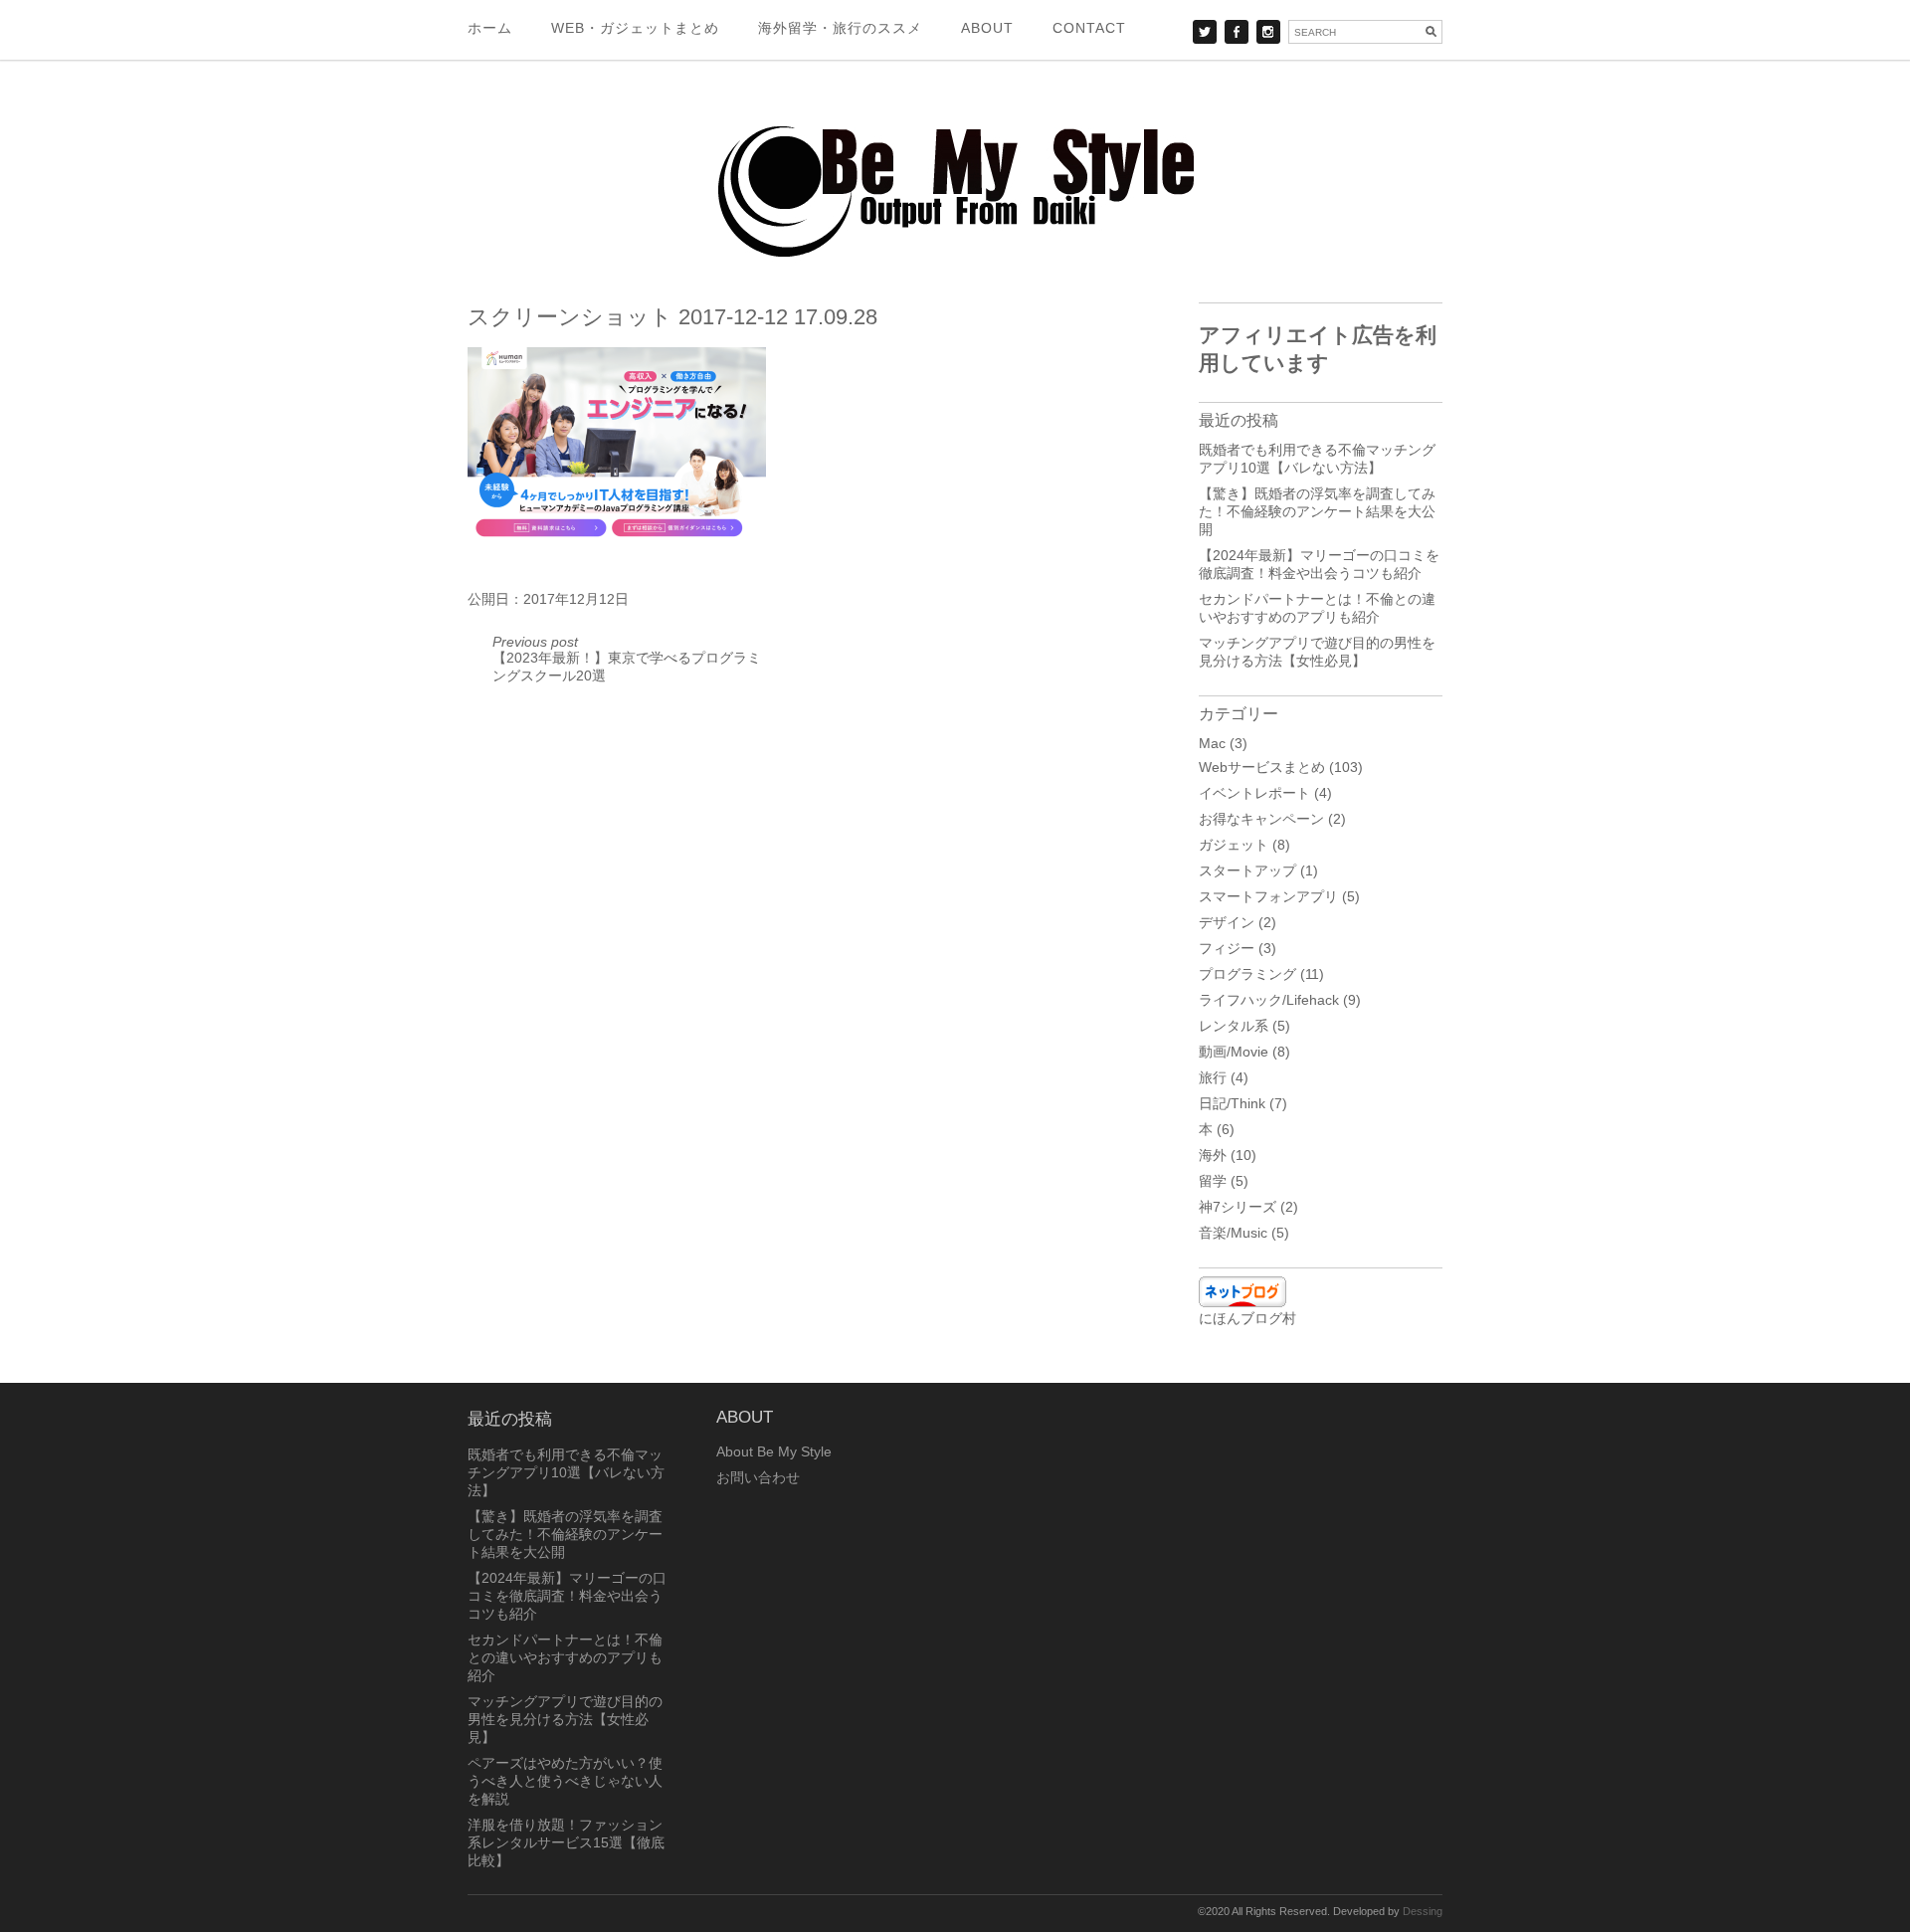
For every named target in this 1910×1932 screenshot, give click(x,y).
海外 (1213, 1155)
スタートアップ (1247, 870)
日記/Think (1232, 1103)
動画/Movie (1234, 1052)
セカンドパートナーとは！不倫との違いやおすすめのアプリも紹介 (565, 1657)
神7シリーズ (1238, 1207)
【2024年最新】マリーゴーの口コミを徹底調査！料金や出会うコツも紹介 (567, 1596)
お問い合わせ (758, 1477)
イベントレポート (1254, 793)
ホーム (490, 28)
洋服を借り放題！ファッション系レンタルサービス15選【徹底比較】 (566, 1842)
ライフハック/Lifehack (1269, 1000)
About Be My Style (774, 1451)
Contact (1089, 28)
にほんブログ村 (1247, 1318)
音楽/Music (1233, 1233)
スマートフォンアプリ (1268, 896)
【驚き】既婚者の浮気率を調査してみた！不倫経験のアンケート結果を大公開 (1317, 511)
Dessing (1423, 1911)
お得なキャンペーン (1261, 819)
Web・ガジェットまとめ (635, 28)
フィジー (1227, 948)
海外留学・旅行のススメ (840, 28)
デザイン (1227, 922)
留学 (1213, 1181)
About (987, 28)
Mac (1212, 743)
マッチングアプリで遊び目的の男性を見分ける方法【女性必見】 (565, 1719)
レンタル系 (1234, 1026)
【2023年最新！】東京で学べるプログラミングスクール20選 (627, 659)
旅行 (1213, 1077)
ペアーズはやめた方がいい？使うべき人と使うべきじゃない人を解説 (565, 1781)
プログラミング (1247, 974)
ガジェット (1234, 845)
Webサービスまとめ (1262, 767)
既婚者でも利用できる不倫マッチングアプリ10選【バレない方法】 (566, 1472)
